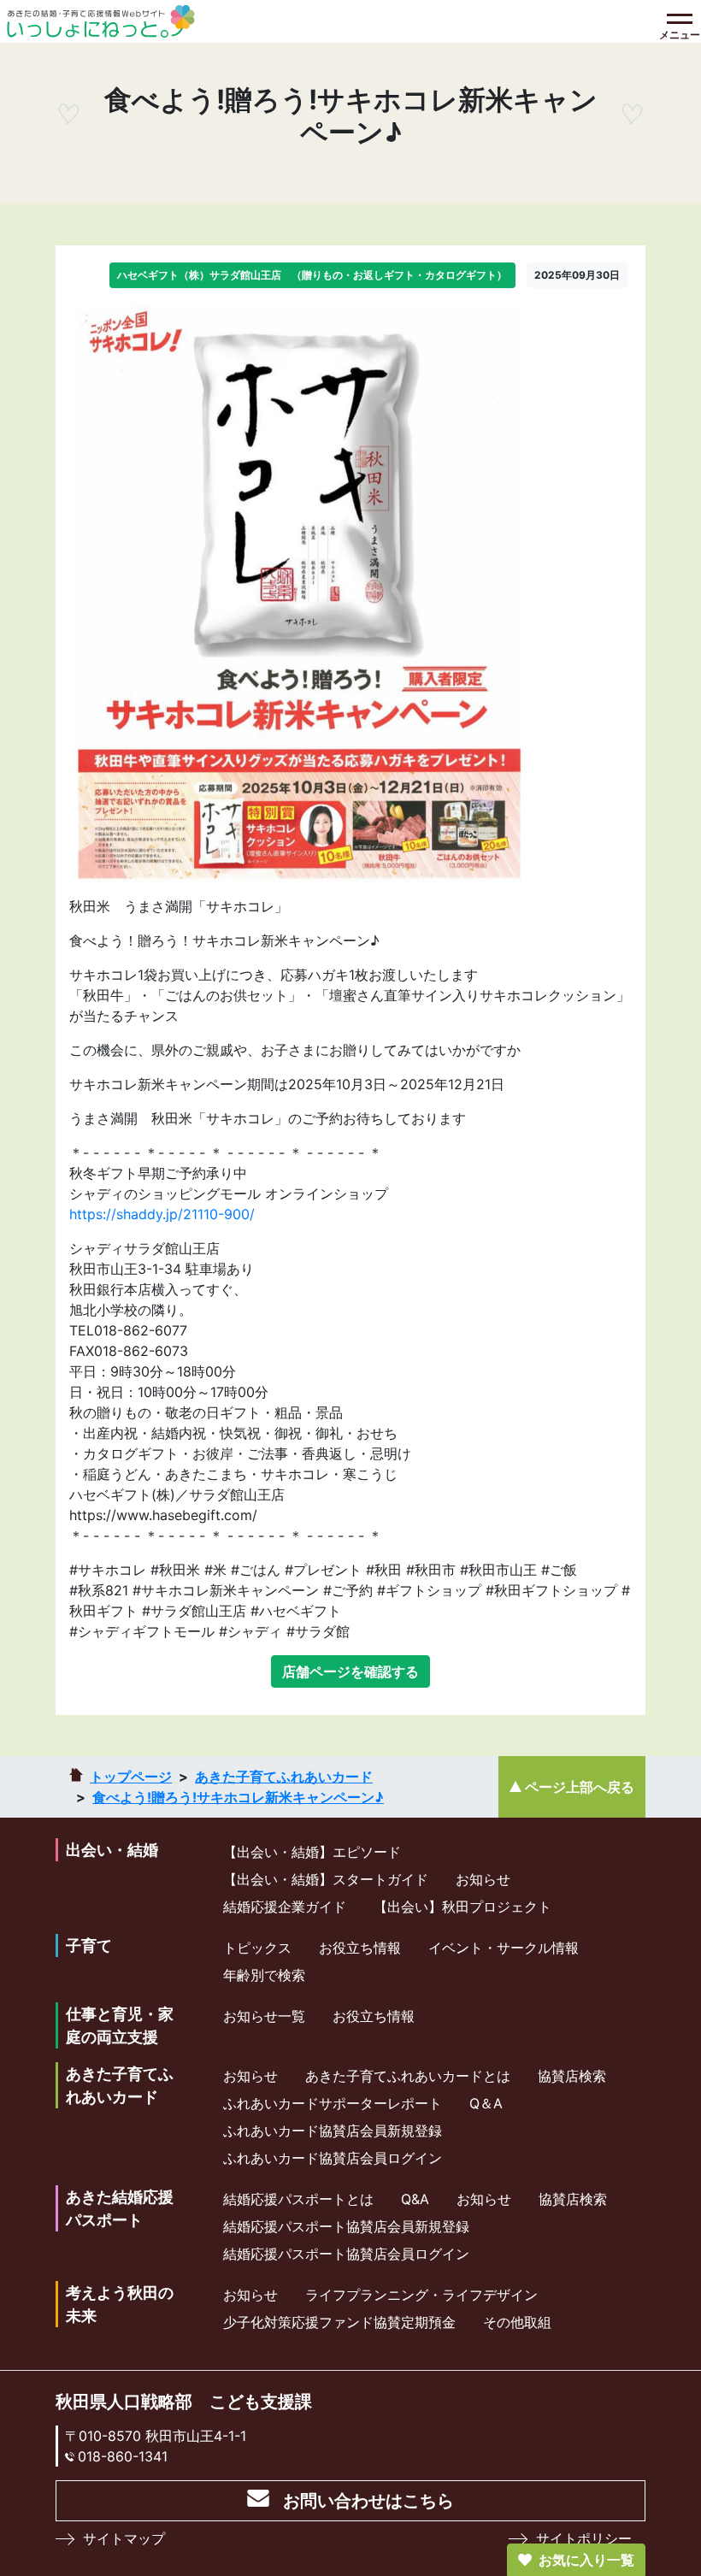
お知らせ (483, 1879)
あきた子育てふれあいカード (284, 1777)
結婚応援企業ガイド (285, 1907)
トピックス (257, 1948)
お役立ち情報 (360, 1948)
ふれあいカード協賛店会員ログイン (333, 2158)
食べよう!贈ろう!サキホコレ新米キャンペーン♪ (238, 1797)
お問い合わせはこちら (368, 2501)
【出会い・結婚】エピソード (312, 1852)
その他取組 (517, 2322)
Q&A (415, 2199)
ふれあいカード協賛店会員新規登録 (333, 2131)
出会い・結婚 (112, 1850)
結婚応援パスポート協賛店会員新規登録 (346, 2226)
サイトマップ (124, 2538)
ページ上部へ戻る (580, 1787)
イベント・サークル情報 (504, 1948)
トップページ (131, 1777)
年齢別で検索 (264, 1975)
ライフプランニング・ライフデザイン (421, 2295)
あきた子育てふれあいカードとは (408, 2076)
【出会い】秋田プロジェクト (462, 1907)
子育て (89, 1945)
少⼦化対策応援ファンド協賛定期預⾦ (339, 2322)
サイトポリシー (584, 2538)
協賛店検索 (572, 2076)
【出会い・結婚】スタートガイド (326, 1879)
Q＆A (486, 2103)
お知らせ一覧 (264, 2016)
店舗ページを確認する (350, 1671)
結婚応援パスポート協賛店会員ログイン (346, 2254)
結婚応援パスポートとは (298, 2199)
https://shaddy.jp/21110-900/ (162, 1214)
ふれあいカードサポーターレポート (333, 2103)
